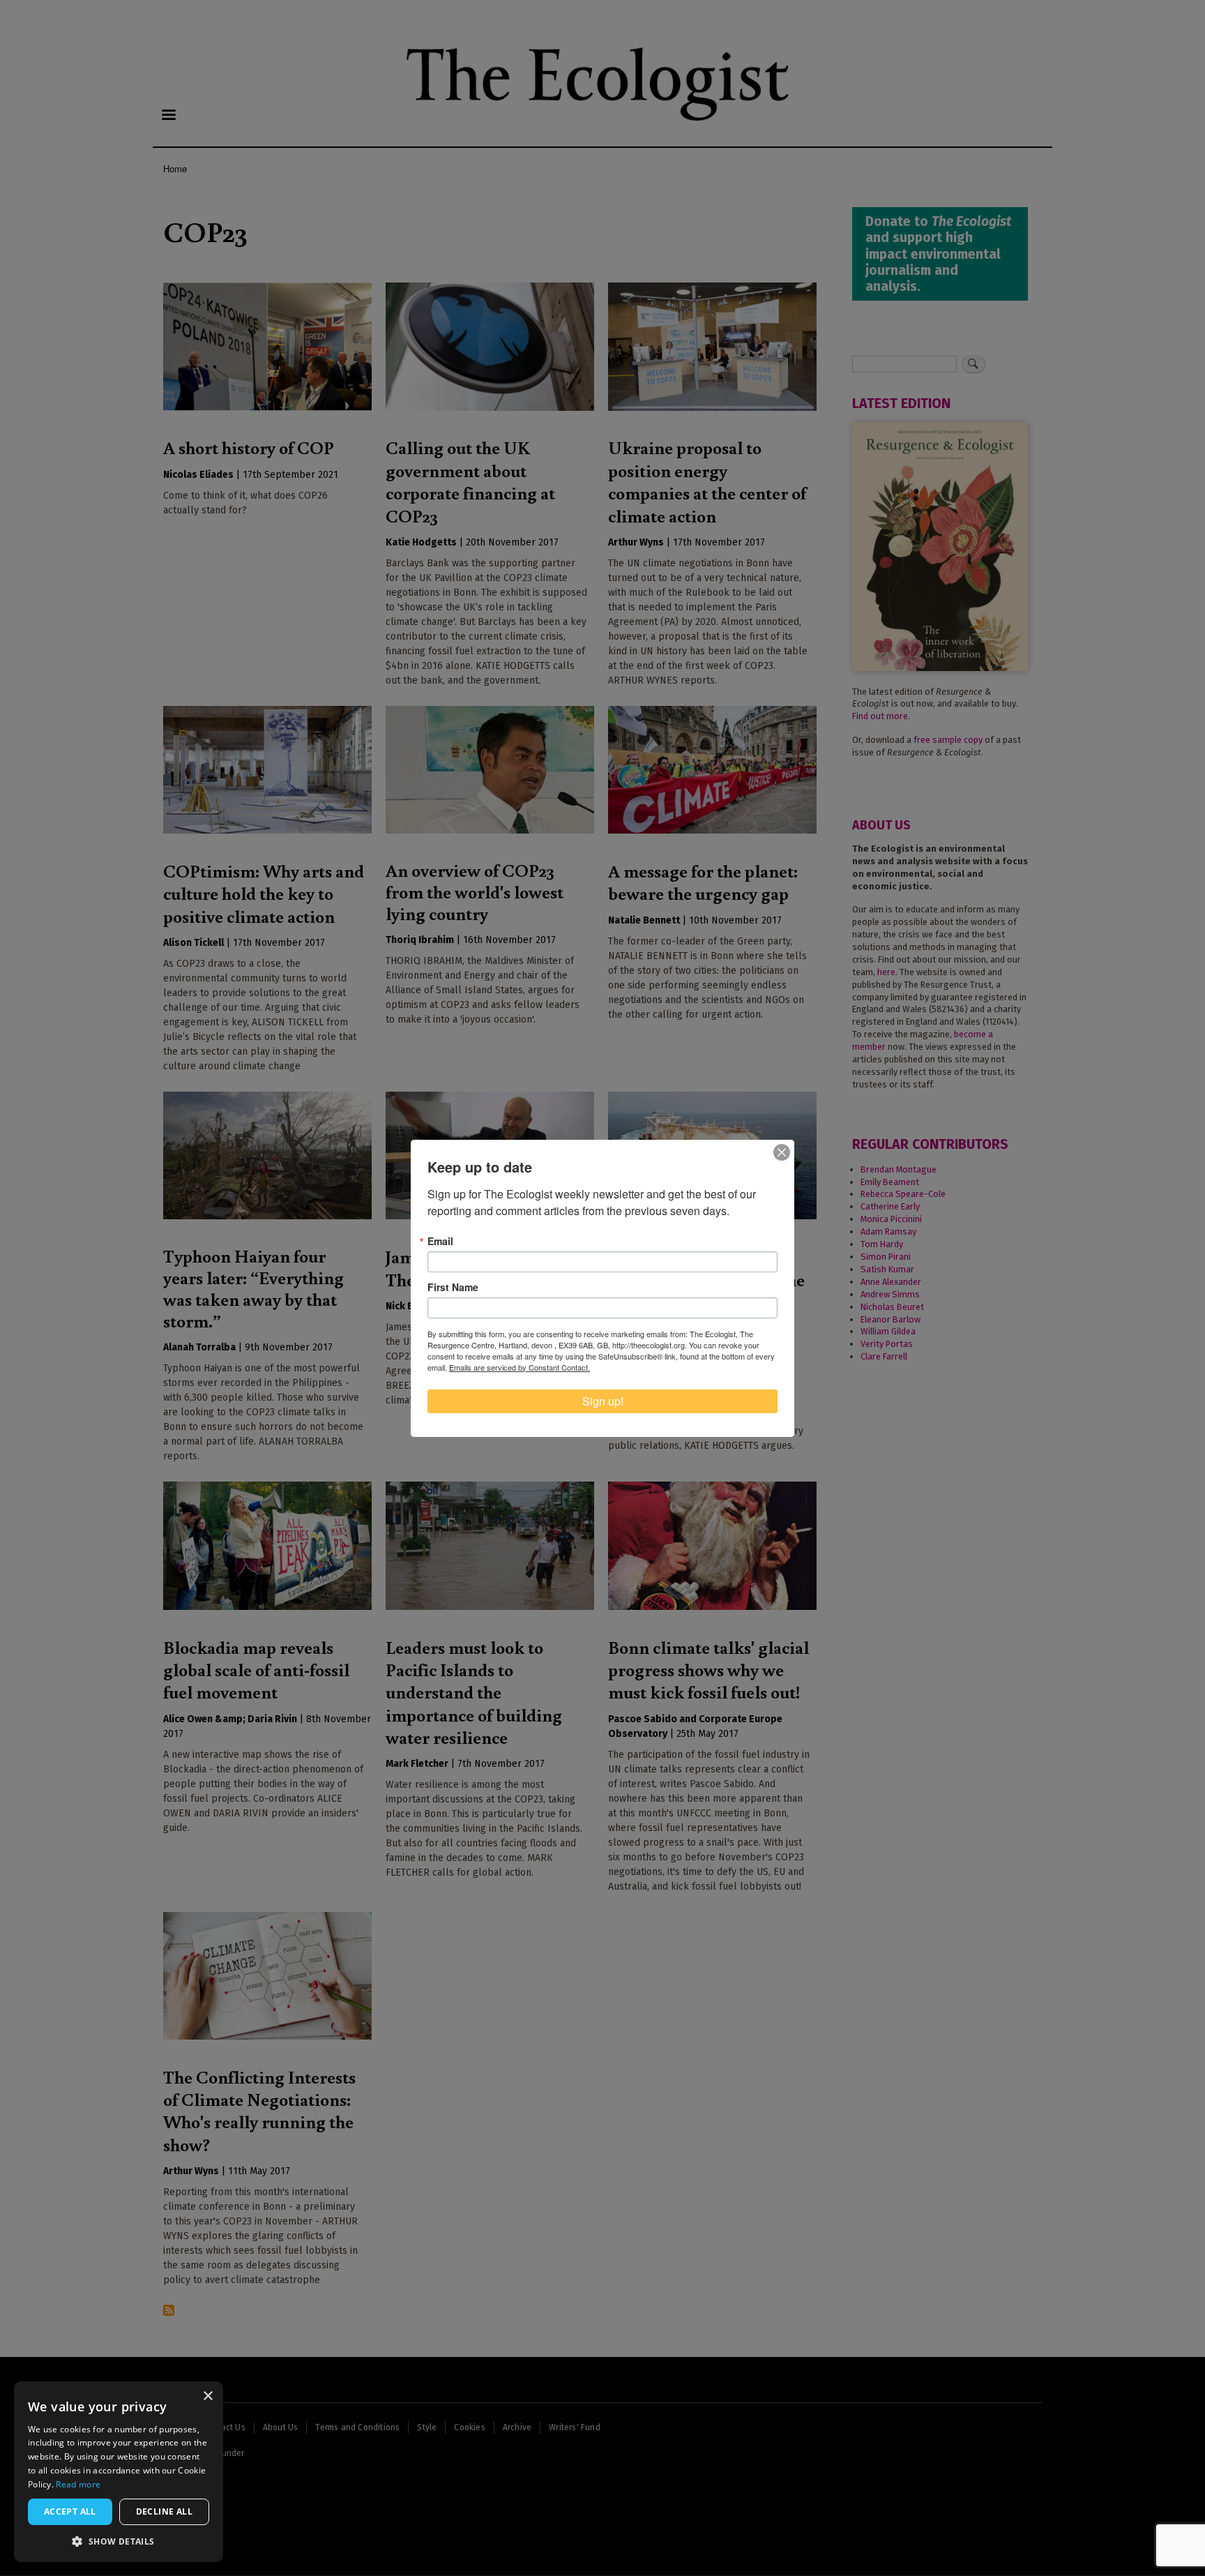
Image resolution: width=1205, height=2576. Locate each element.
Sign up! (603, 1401)
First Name (453, 1287)
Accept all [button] (70, 2511)
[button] (119, 2541)
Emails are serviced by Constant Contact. (520, 1367)
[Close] (782, 1152)
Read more (78, 2484)
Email (440, 1241)
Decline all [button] (164, 2511)
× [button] (207, 2396)
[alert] (119, 2472)
